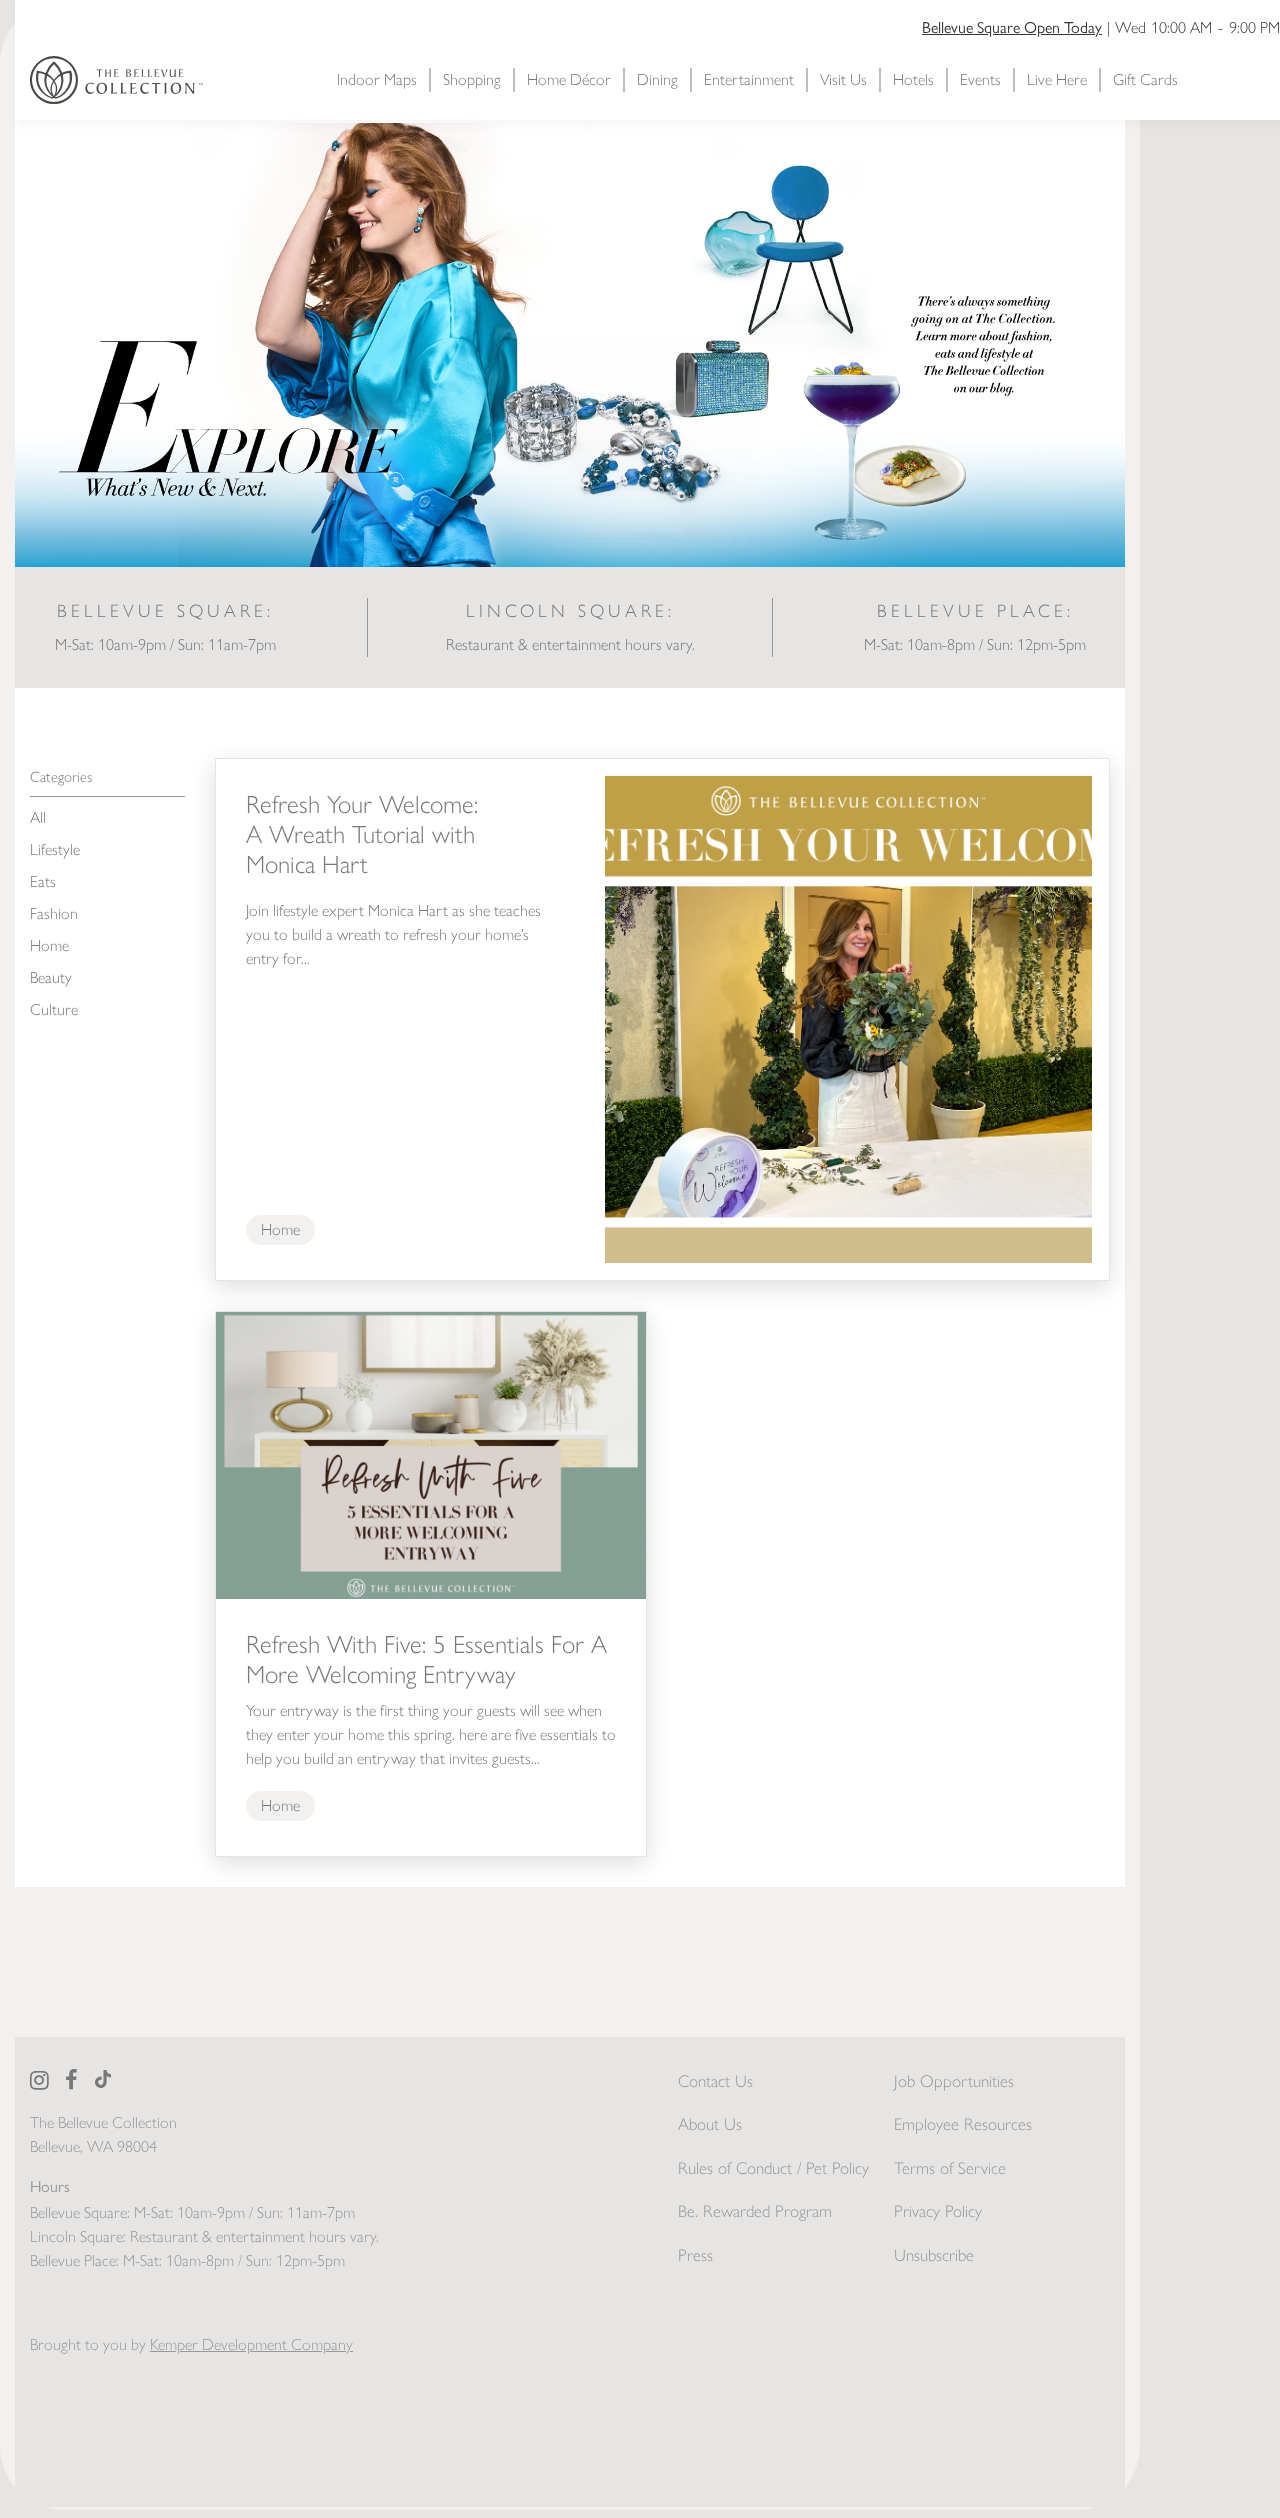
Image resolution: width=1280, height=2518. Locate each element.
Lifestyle (55, 849)
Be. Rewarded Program (755, 2211)
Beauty (51, 977)
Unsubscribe (934, 2255)
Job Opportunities (954, 2081)
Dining (657, 79)
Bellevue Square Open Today (1012, 27)
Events (980, 79)
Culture (54, 1009)
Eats (43, 881)
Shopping (472, 79)
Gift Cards (1145, 79)
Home (49, 945)
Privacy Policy (938, 2211)
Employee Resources (963, 2124)
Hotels (913, 79)
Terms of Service (950, 2168)
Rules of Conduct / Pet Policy (773, 2168)
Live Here (1057, 79)
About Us (710, 2124)
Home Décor (569, 79)
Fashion (54, 913)
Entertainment (749, 79)
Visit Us (843, 79)
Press (695, 2255)
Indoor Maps (377, 79)
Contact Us (715, 2081)
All (38, 817)
